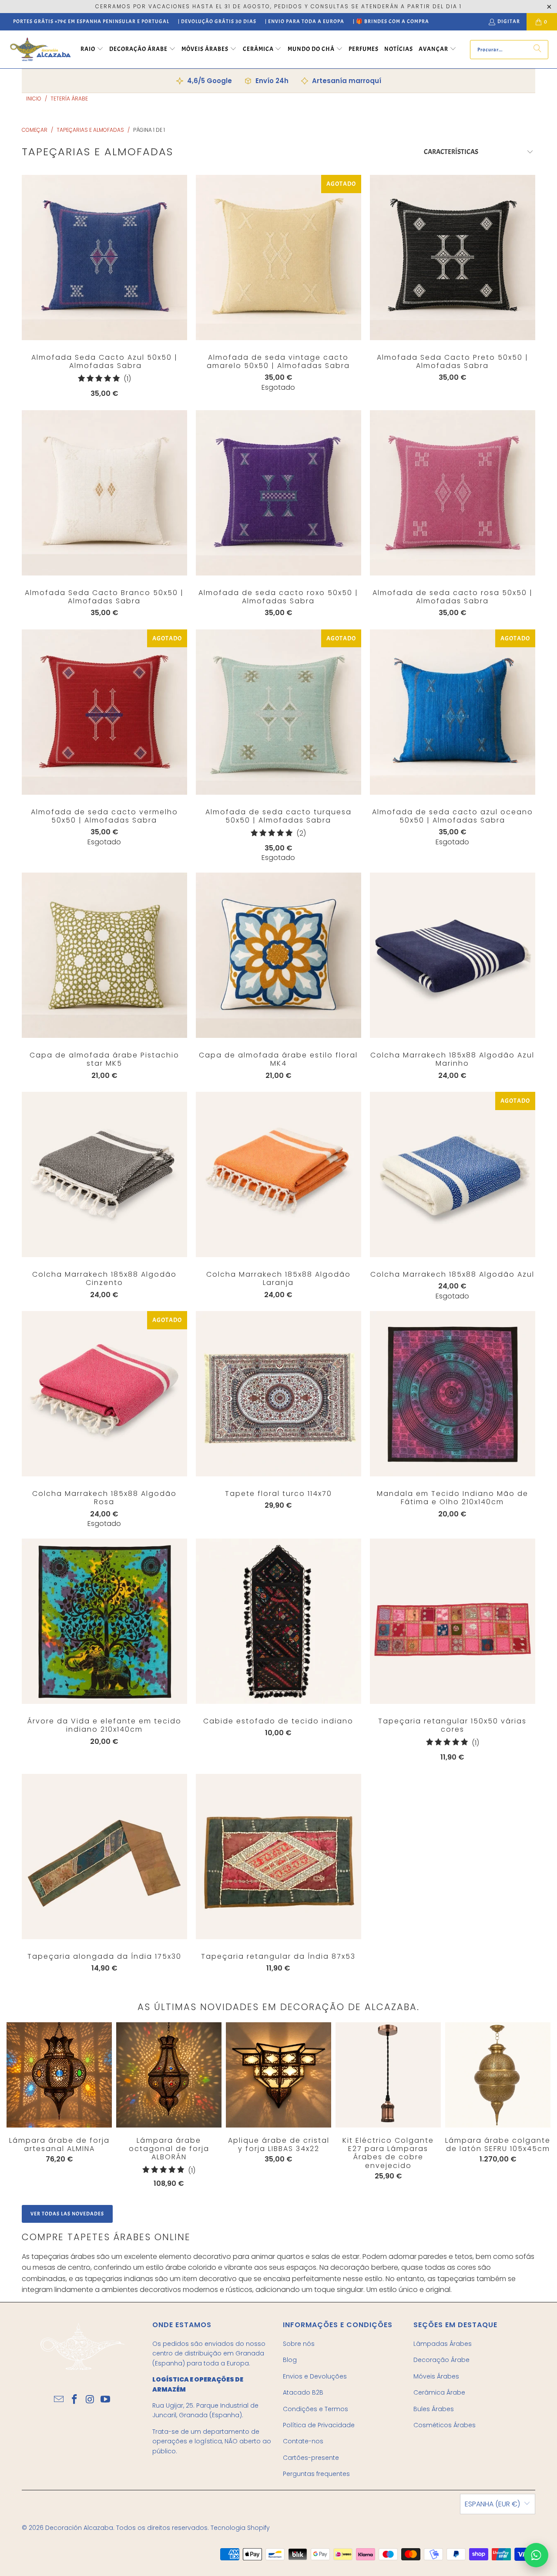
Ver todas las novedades (67, 2214)
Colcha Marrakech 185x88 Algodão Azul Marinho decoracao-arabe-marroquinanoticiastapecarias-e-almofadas (453, 955)
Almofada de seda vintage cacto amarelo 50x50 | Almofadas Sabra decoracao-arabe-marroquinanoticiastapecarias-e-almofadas (278, 258)
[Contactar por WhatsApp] (536, 2555)
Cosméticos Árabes (445, 2425)
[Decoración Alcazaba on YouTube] (106, 2400)
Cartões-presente (311, 2458)
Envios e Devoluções (315, 2376)
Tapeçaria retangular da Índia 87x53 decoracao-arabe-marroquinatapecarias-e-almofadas (278, 1857)
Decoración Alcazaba (79, 2528)
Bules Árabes (434, 2409)
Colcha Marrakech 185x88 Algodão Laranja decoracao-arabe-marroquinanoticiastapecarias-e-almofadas (278, 1174)
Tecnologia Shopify (240, 2528)
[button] (92, 50)
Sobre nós (299, 2344)
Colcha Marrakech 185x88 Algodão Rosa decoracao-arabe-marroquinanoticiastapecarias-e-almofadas (104, 1394)
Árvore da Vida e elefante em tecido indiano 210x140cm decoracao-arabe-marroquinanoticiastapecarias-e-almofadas (104, 1621)
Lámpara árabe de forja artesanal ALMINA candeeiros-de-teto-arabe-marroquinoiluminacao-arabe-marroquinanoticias (59, 2075)
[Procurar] (537, 50)
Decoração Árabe (441, 2360)
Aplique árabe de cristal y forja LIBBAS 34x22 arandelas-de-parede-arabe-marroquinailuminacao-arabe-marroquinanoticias (278, 2075)
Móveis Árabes (436, 2376)
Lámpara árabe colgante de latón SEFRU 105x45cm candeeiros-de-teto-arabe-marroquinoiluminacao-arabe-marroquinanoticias (498, 2075)
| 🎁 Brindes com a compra (391, 21)
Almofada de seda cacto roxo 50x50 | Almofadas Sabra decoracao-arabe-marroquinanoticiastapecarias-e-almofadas (278, 493)
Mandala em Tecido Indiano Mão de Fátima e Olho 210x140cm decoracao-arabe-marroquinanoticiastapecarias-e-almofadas (453, 1394)
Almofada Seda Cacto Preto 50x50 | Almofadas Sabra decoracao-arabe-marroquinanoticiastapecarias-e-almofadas (453, 258)
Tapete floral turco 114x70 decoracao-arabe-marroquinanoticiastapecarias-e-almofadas (278, 1394)
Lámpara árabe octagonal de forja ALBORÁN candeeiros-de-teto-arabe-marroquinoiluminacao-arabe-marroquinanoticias (169, 2075)
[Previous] (18, 2105)
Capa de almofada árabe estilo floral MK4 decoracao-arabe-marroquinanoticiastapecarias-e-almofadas (278, 955)
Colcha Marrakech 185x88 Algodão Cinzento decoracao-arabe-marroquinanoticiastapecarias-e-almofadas (104, 1174)
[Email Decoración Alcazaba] (59, 2400)
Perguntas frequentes (316, 2474)
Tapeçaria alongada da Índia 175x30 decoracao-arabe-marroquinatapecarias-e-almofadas (104, 1857)
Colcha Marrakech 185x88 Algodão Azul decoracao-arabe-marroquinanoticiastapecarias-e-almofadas (453, 1174)
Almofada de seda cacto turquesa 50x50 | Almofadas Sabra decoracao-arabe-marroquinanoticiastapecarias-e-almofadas (278, 712)
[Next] (523, 2107)
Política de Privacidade (319, 2425)
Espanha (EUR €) (492, 2504)
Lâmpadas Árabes (443, 2344)
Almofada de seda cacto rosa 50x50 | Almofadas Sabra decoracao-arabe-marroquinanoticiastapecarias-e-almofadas (453, 493)
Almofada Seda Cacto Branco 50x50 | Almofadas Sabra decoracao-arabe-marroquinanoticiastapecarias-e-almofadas (104, 493)
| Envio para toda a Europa (305, 21)
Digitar (509, 21)
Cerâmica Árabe (439, 2392)
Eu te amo (104, 275)
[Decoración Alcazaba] (40, 49)
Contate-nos (303, 2441)
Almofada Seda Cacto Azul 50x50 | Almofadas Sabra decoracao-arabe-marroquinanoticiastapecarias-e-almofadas (104, 258)
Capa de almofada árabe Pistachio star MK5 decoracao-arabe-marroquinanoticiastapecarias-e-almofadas (104, 955)
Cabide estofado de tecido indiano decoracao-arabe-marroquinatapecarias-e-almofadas (278, 1621)
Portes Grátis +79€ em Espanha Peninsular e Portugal (91, 21)
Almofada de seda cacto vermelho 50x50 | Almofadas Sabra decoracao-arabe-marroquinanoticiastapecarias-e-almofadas (104, 712)
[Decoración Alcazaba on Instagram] (90, 2400)
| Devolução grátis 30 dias (217, 21)
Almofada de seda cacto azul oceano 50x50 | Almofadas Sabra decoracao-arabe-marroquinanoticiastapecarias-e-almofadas (453, 712)
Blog (290, 2360)
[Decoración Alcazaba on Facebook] (74, 2400)
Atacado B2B (303, 2392)
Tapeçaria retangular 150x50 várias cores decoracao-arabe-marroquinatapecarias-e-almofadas (453, 1621)
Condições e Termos (315, 2409)
